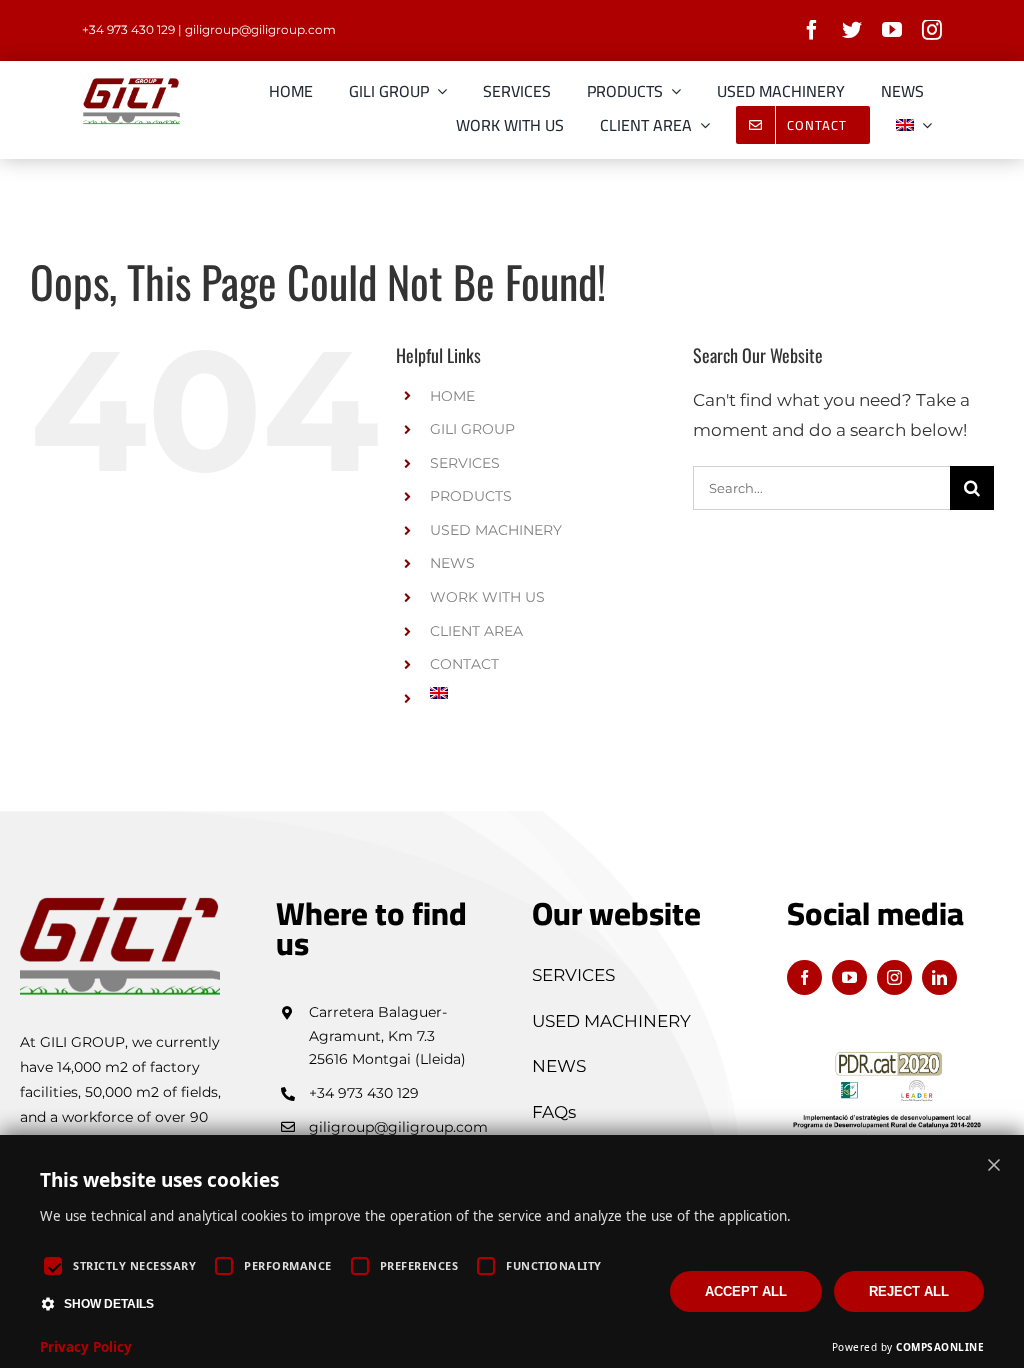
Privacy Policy (86, 1347)
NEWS (452, 563)
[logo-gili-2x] (131, 84)
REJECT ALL (909, 1291)
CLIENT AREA (476, 631)
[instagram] (932, 30)
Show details (109, 1304)
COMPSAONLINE (940, 1347)
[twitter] (852, 30)
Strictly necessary (134, 1265)
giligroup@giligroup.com (260, 29)
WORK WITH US (487, 597)
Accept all (746, 1291)
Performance (288, 1265)
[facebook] (812, 30)
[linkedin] (939, 977)
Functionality (554, 1265)
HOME (452, 396)
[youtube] (892, 30)
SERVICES (465, 463)
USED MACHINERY (496, 530)
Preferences (419, 1265)
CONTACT (464, 664)
